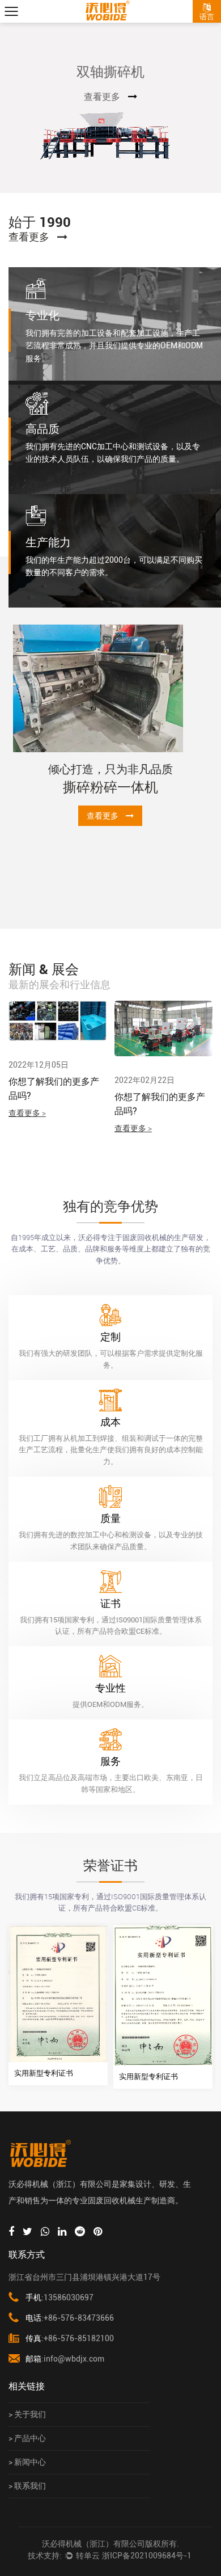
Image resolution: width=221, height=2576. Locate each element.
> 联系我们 (27, 2486)
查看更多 (118, 97)
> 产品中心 (27, 2438)
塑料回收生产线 (125, 841)
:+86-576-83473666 (70, 2318)
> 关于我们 (27, 2414)
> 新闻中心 (27, 2462)
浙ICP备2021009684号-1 (147, 2556)
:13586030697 (59, 2297)
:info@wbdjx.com (65, 2359)
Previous (21, 108)
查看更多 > (35, 1128)
